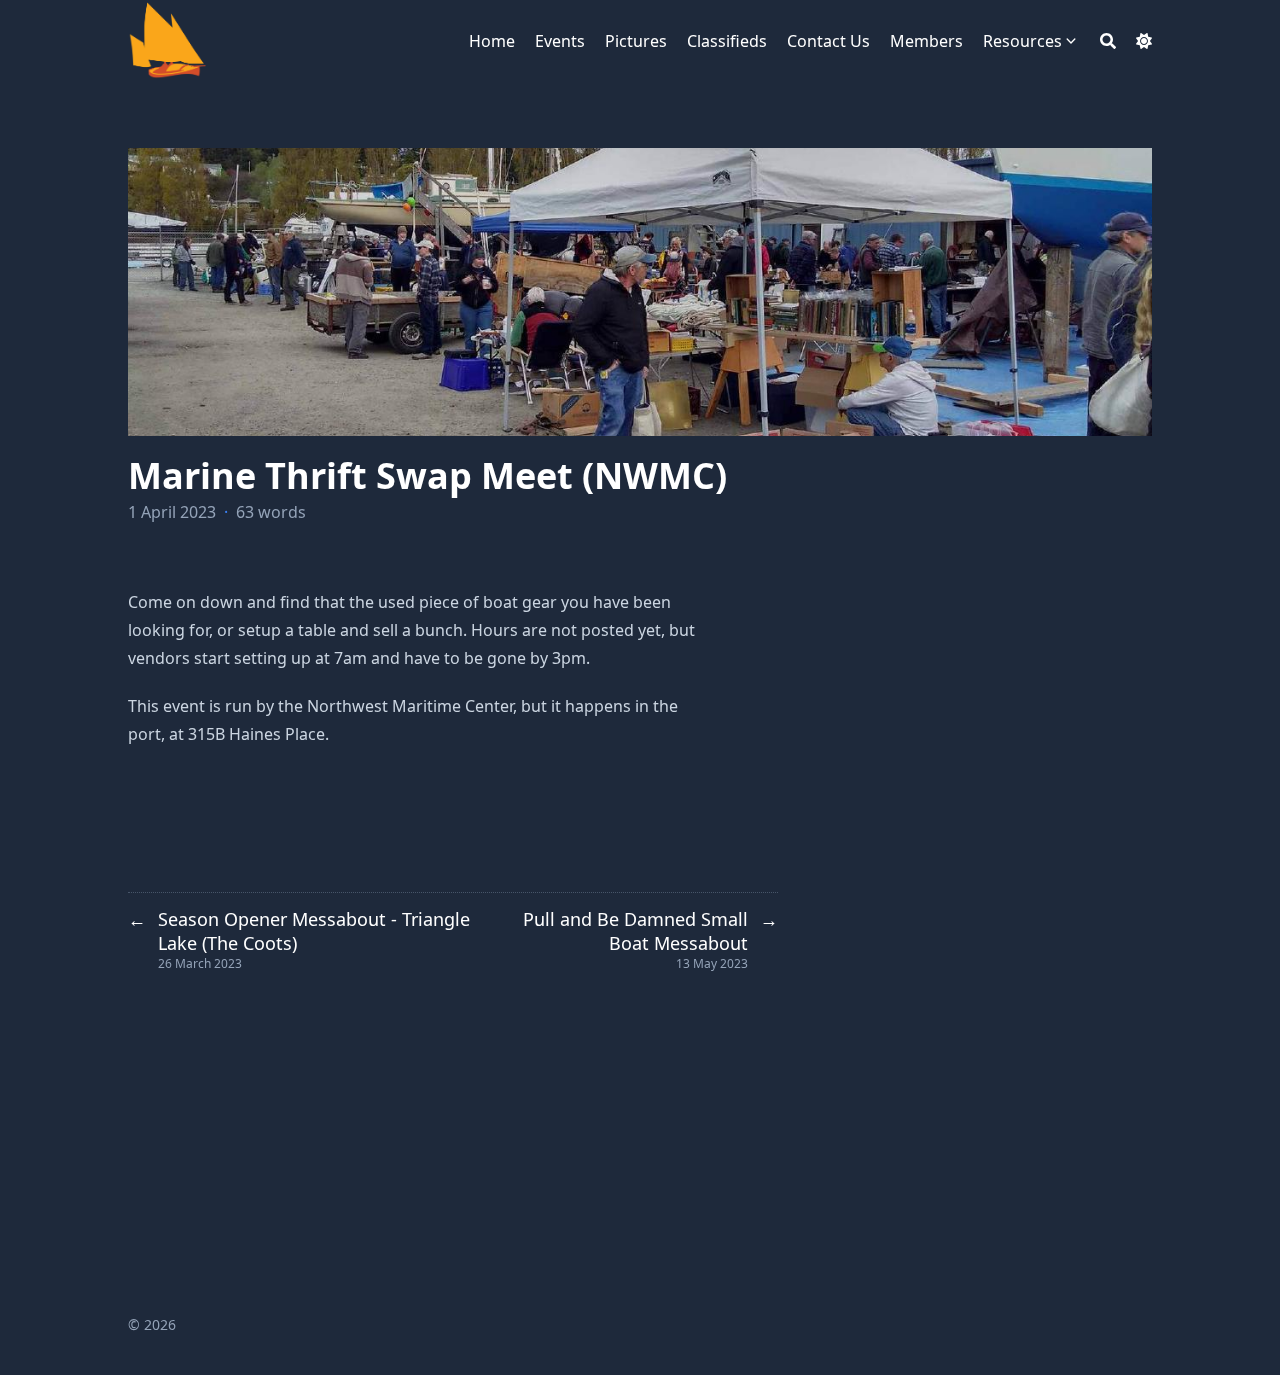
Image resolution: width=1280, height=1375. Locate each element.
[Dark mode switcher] (1144, 41)
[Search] (1108, 41)
